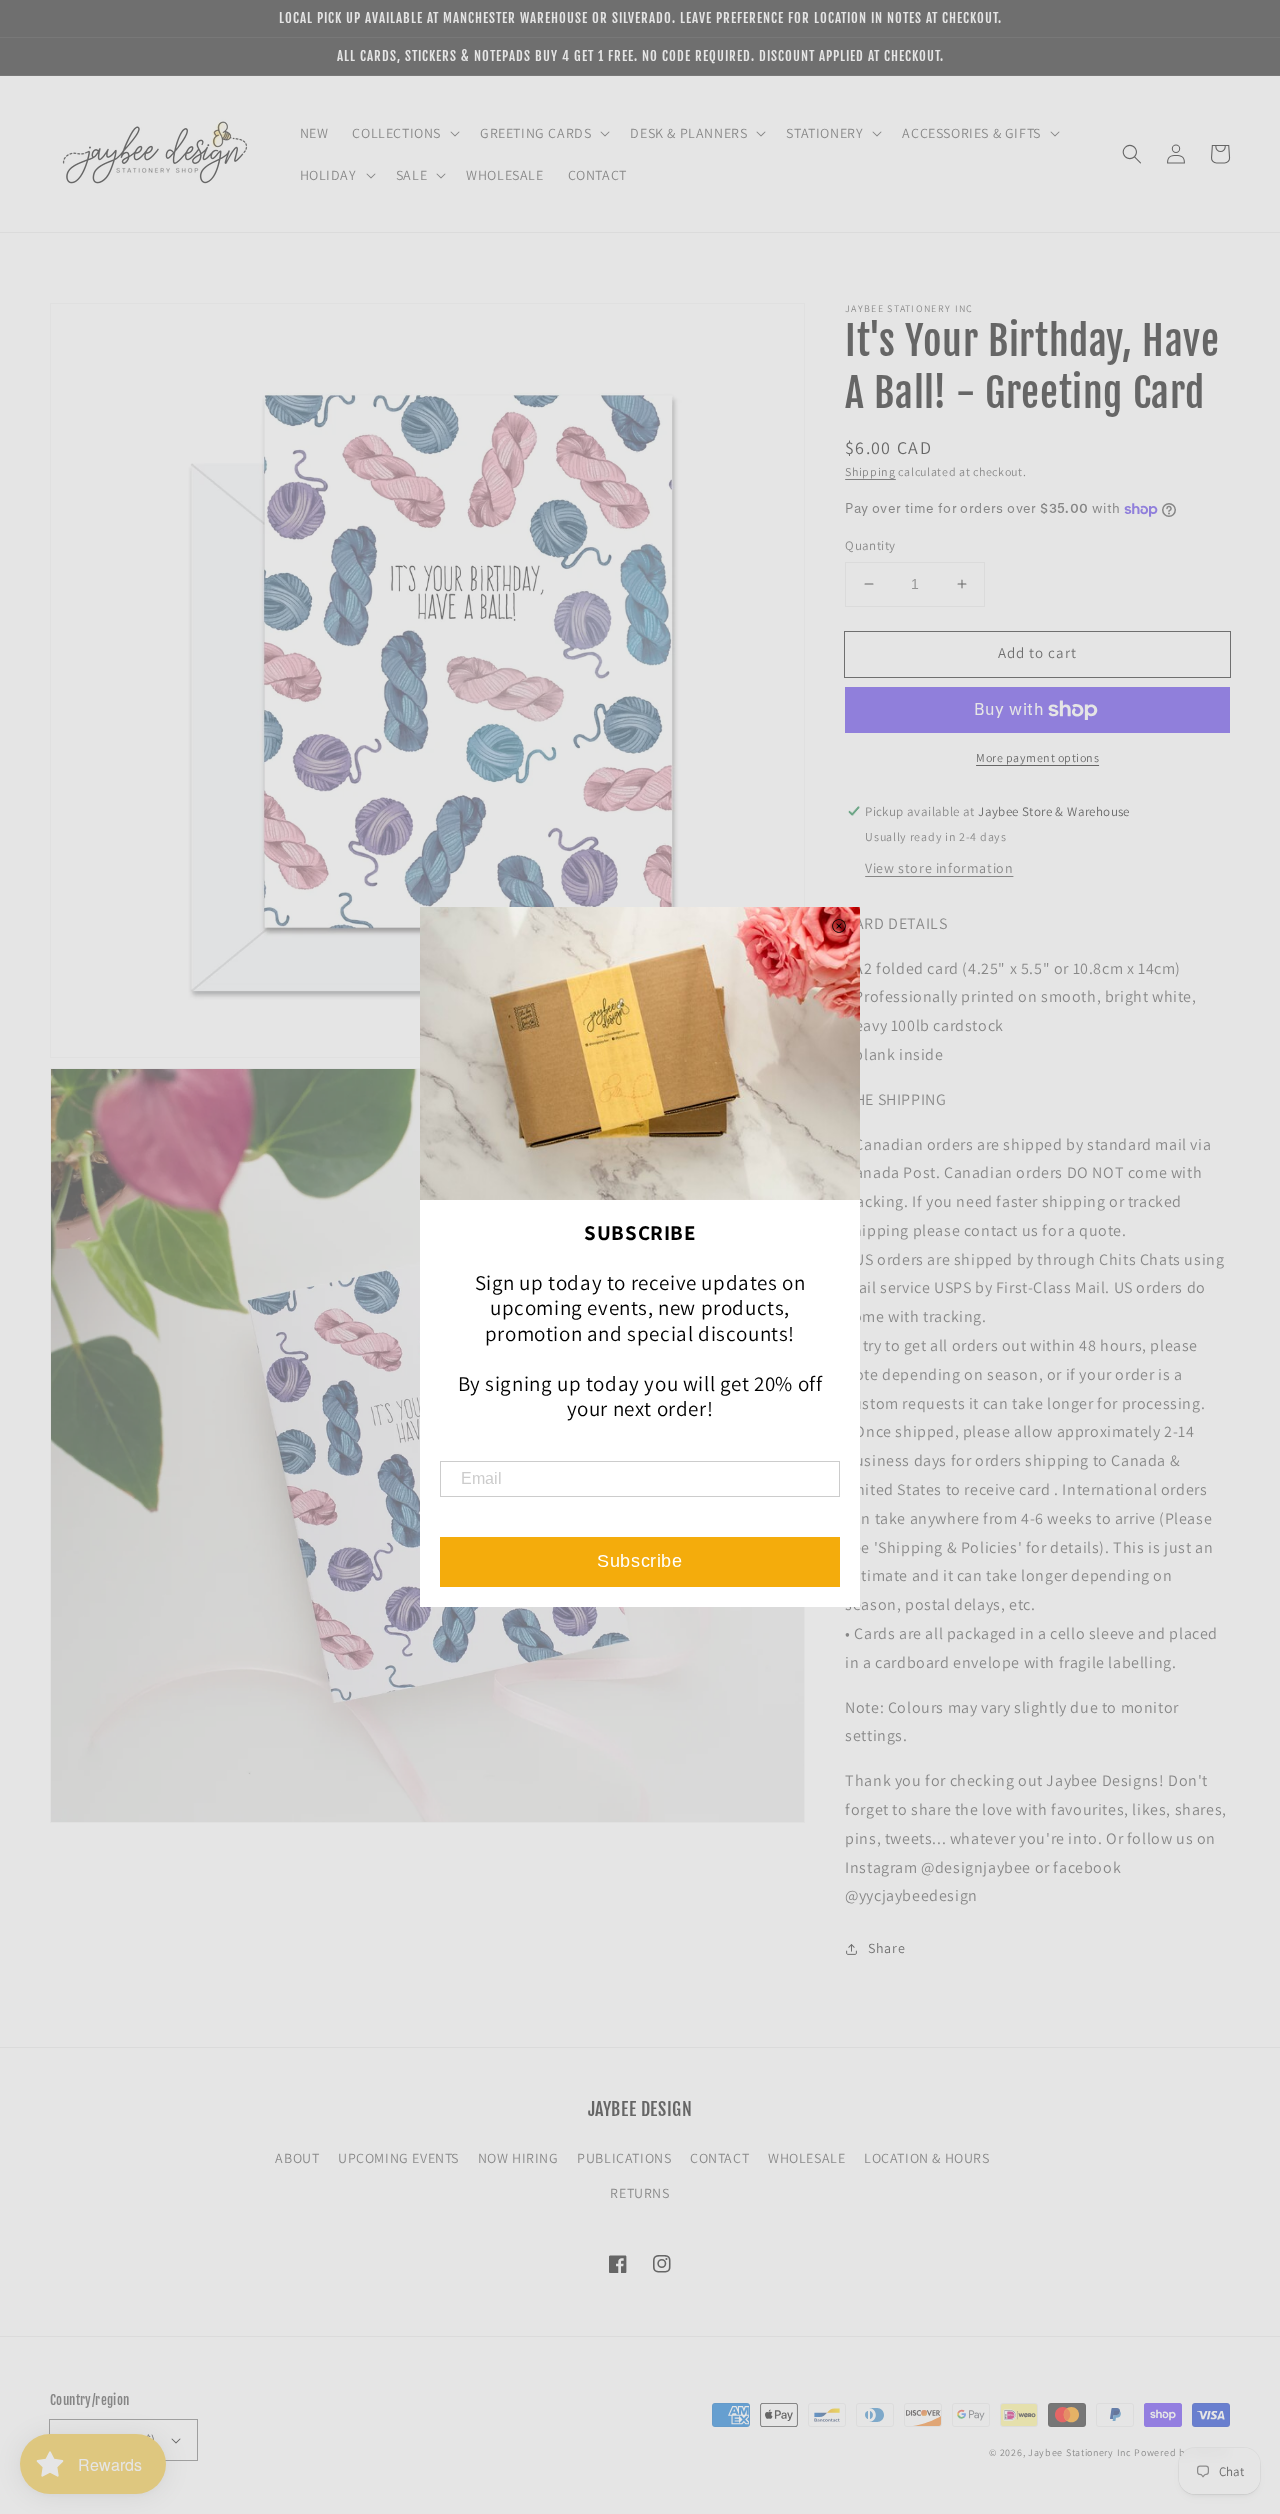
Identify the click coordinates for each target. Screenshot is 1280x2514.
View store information (939, 868)
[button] (1132, 154)
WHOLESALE (806, 2158)
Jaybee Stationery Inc (1080, 2452)
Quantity (870, 545)
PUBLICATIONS (624, 2158)
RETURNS (639, 2193)
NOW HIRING (518, 2158)
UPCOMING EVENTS (398, 2158)
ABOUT (297, 2158)
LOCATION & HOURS (927, 2158)
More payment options (1037, 757)
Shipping (870, 471)
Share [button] (886, 1948)
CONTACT (719, 2158)
